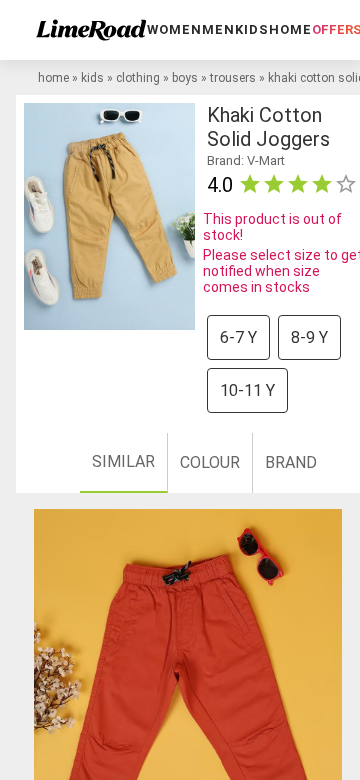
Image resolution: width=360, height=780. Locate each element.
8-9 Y (309, 337)
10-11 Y (247, 390)
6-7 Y (238, 337)
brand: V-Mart (246, 160)
